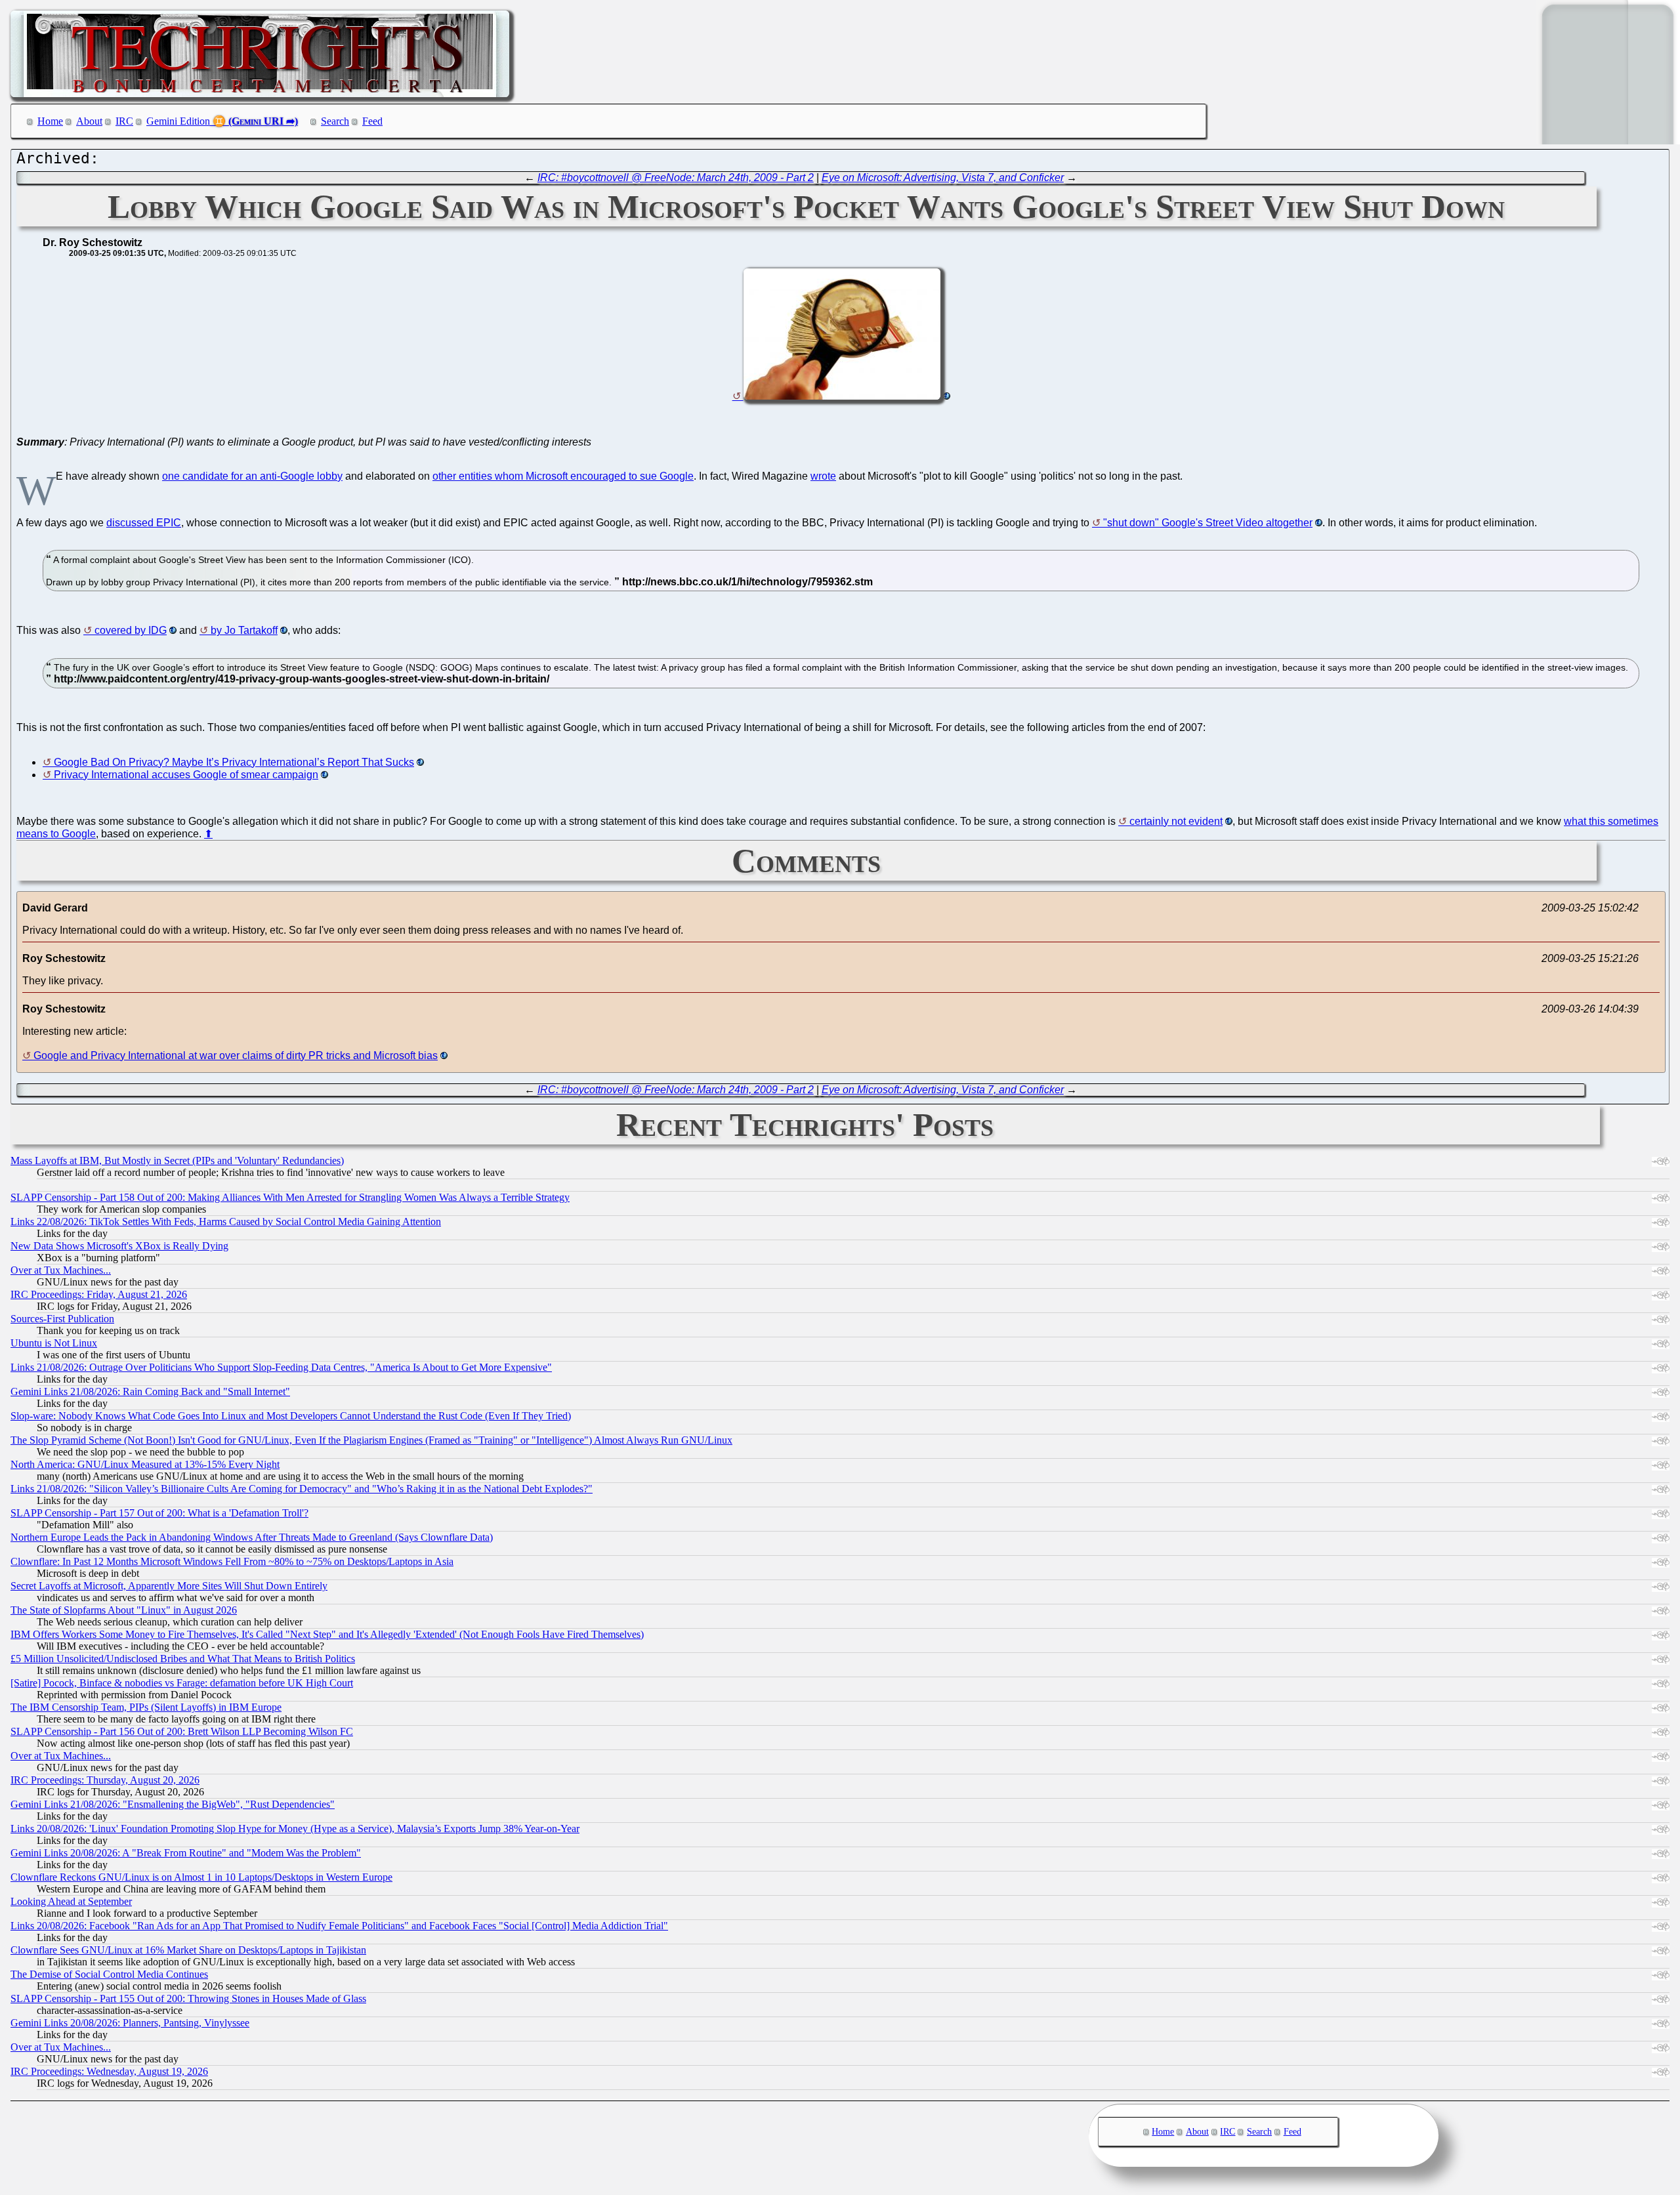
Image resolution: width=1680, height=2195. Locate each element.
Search (335, 121)
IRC (124, 121)
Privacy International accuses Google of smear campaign (186, 775)
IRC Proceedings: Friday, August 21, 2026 (99, 1294)
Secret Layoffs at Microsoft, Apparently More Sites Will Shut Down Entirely (169, 1586)
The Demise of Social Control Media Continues (109, 1974)
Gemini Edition (178, 121)
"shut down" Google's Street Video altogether (1208, 523)
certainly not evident (1176, 821)
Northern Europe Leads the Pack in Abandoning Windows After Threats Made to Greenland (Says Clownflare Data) (252, 1537)
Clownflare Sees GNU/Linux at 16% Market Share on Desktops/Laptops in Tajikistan (188, 1950)
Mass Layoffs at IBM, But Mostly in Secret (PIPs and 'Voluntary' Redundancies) (177, 1160)
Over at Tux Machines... (61, 1270)
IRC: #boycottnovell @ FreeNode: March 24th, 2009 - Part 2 (676, 178)
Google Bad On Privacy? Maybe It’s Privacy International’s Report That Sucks (234, 762)
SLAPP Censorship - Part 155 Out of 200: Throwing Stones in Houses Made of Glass (188, 1998)
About (89, 121)
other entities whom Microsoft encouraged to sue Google (563, 476)
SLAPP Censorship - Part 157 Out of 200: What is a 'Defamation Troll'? (159, 1513)
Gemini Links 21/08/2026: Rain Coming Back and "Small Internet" (150, 1391)
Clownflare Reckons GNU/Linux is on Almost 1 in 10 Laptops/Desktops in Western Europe (201, 1877)
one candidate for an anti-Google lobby (252, 476)
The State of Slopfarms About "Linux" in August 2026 (124, 1610)
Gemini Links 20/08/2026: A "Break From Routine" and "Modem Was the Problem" (186, 1853)
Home (50, 121)
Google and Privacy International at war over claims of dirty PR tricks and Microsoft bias (236, 1056)
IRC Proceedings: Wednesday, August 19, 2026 (109, 2071)
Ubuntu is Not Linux (54, 1343)
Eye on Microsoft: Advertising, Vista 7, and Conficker (943, 178)
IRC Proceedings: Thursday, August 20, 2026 (105, 1780)
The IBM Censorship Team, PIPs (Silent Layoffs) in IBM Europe (146, 1707)
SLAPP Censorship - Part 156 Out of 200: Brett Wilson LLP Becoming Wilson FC (182, 1731)
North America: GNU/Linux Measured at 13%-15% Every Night (145, 1464)
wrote (823, 476)
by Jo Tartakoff (244, 630)
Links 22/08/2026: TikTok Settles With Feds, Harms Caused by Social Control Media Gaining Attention (226, 1222)
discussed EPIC (144, 523)
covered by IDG (131, 630)
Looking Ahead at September (71, 1901)
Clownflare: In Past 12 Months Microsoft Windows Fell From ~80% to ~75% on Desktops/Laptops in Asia (232, 1561)
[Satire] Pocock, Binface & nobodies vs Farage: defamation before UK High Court (182, 1683)
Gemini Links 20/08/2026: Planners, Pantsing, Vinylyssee (130, 2023)
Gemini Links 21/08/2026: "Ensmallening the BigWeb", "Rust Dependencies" (173, 1804)
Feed (372, 121)
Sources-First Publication (62, 1319)
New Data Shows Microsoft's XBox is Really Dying (119, 1246)
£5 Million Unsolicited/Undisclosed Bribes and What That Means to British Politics (183, 1659)
